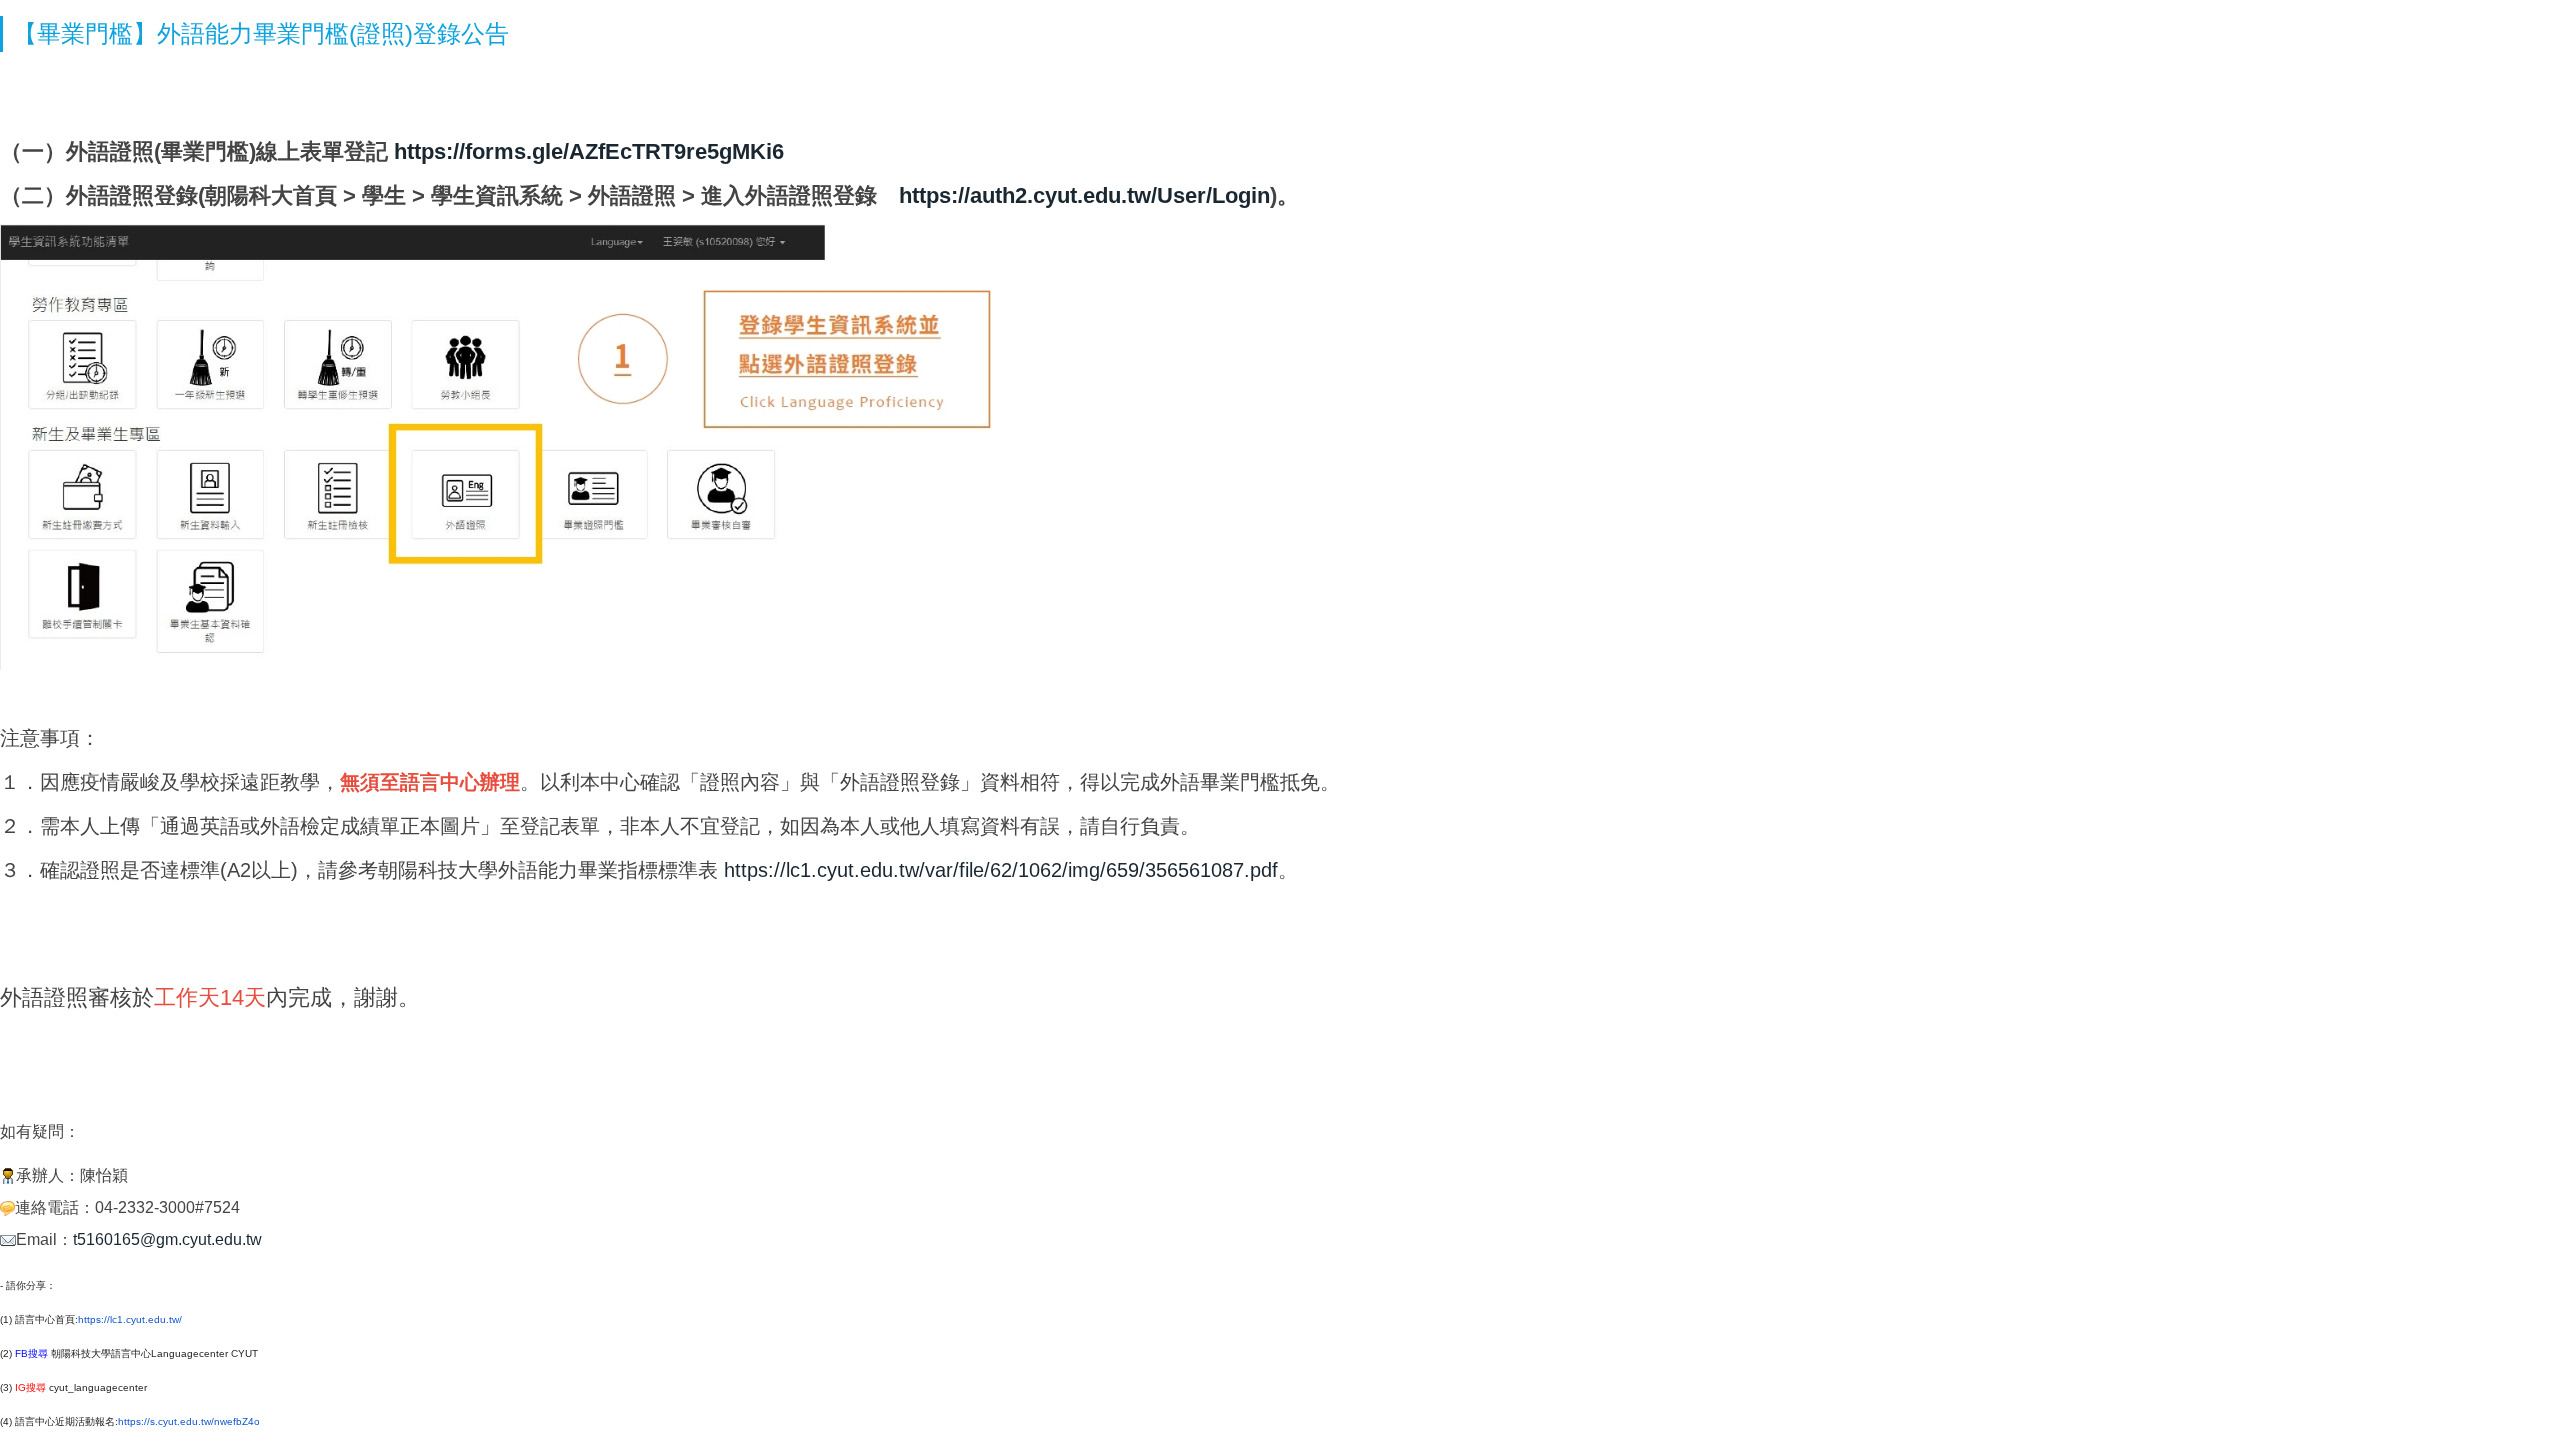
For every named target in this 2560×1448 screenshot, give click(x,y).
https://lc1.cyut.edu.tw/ (130, 1319)
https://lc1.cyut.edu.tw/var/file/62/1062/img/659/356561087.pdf (1001, 870)
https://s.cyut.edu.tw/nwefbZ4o (189, 1421)
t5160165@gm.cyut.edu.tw (167, 1239)
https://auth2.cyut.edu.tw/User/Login (1084, 195)
